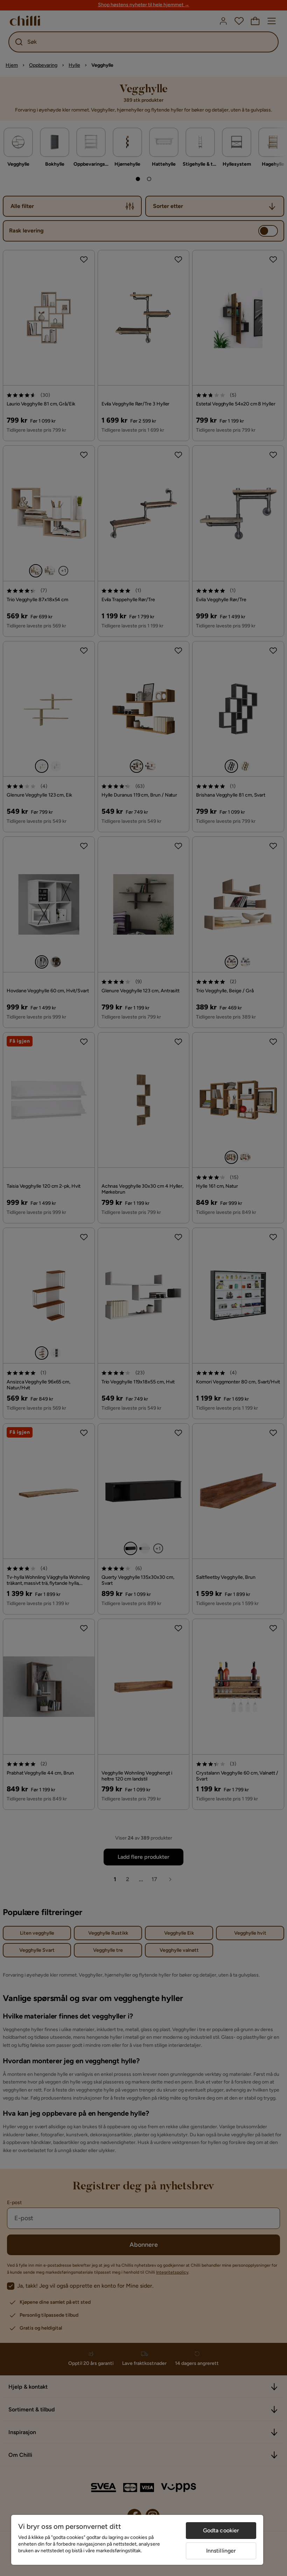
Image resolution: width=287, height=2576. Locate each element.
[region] (137, 2540)
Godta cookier (221, 2530)
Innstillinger (221, 2551)
